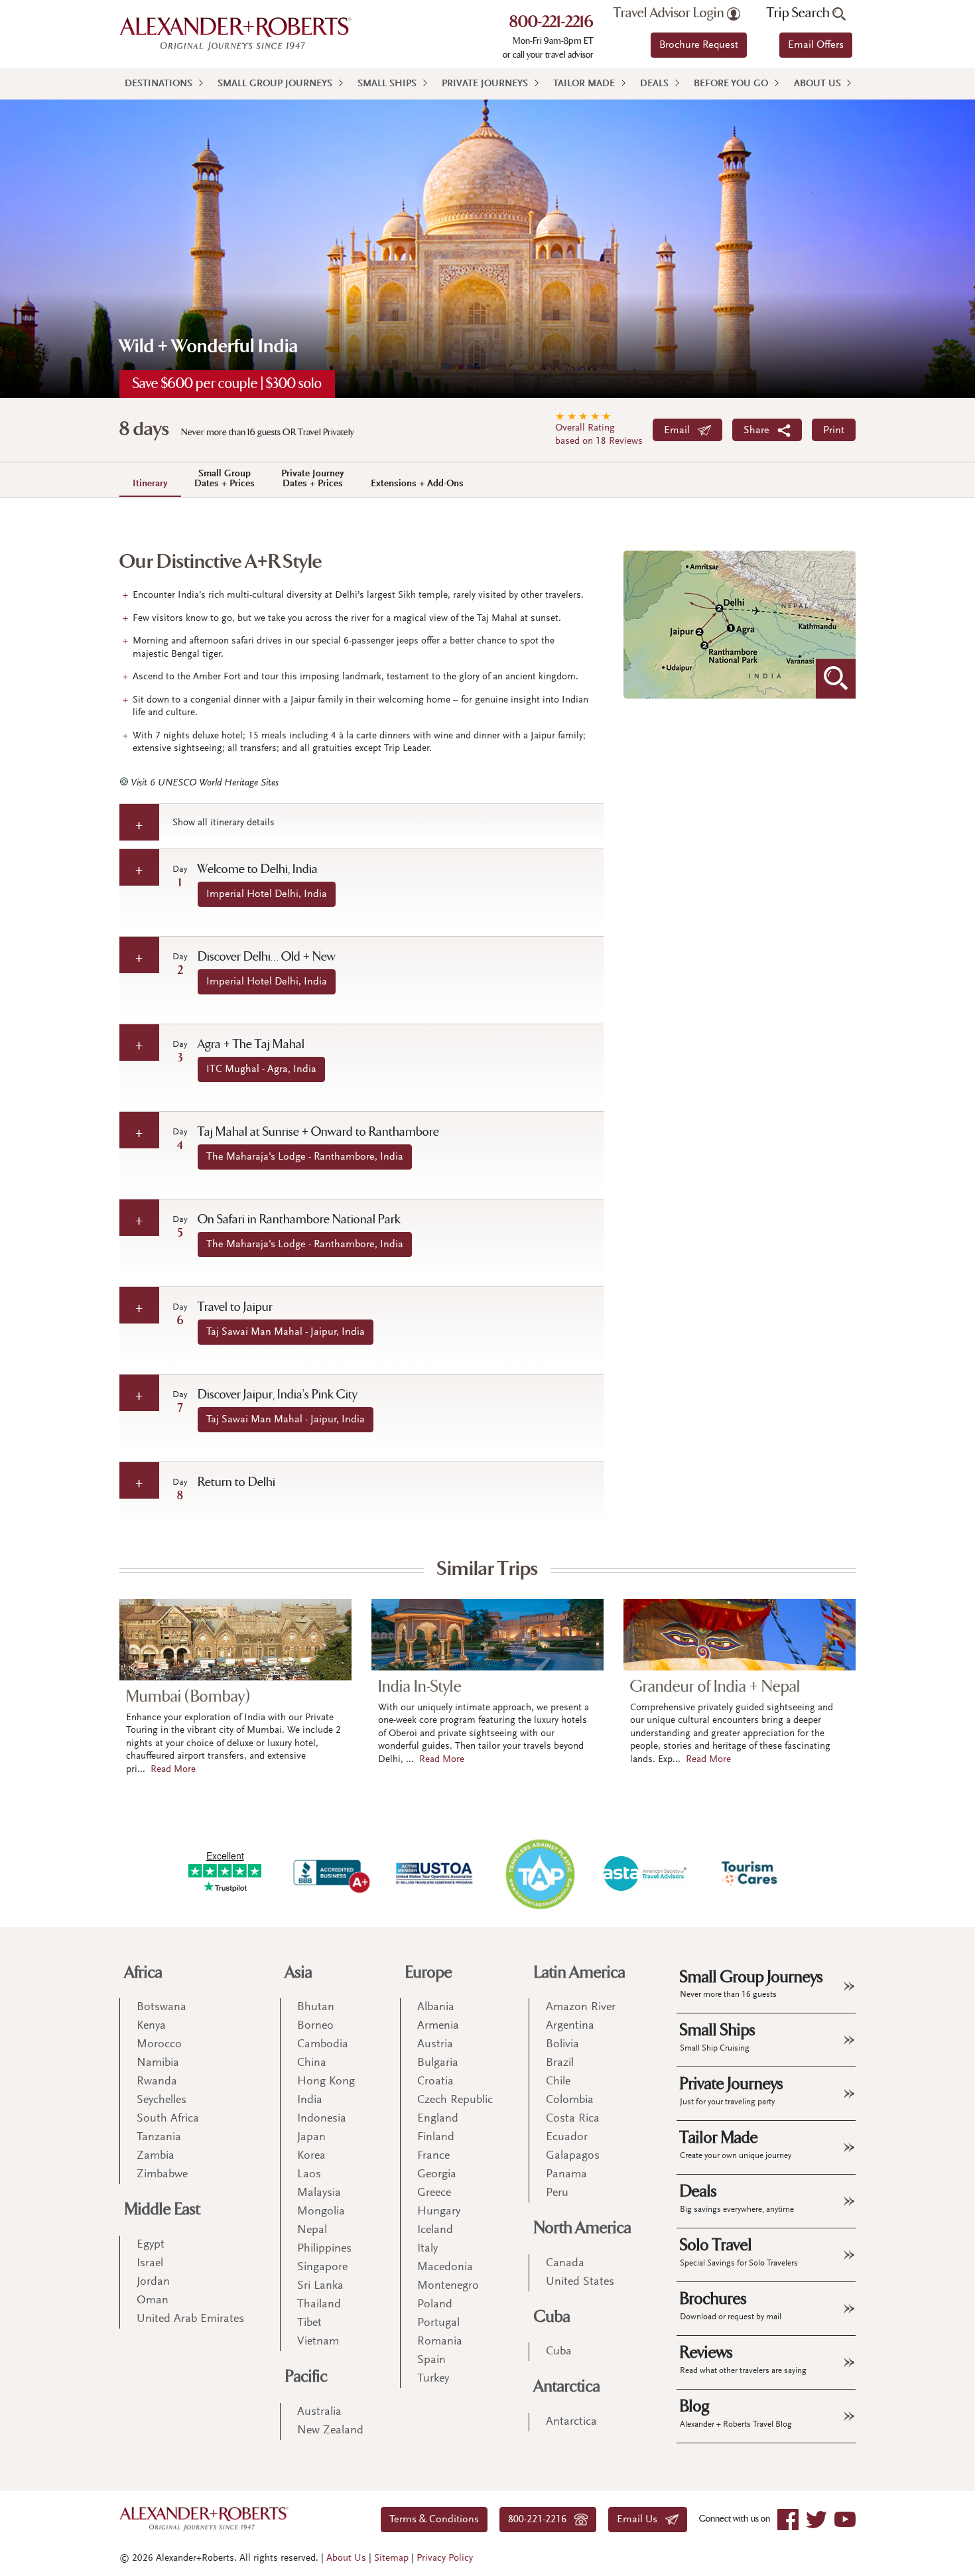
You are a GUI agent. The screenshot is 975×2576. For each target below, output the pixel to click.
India (310, 2100)
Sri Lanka (320, 2286)
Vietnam (318, 2342)
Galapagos (573, 2156)
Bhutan (316, 2007)
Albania (436, 2007)
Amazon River (581, 2007)
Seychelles (162, 2100)
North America (583, 2228)
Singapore (322, 2268)
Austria (435, 2045)
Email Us (641, 2520)
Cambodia (323, 2045)
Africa (144, 1973)
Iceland (435, 2230)
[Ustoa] (435, 1873)
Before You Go (731, 84)
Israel (150, 2264)
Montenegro (448, 2286)
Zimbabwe (162, 2175)
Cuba (552, 2317)
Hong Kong (326, 2082)
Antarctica (567, 2387)
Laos (309, 2175)
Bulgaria (438, 2063)
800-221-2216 (552, 23)
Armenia (438, 2026)
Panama (566, 2175)
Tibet (309, 2323)
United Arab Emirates (190, 2319)
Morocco (159, 2045)
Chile (558, 2082)
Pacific (306, 2377)
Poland (435, 2305)
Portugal (438, 2323)
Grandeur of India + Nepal (715, 1687)
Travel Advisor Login (670, 13)
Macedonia (445, 2268)
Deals (654, 84)
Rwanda (157, 2082)
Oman (153, 2301)
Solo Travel (739, 2252)
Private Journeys (485, 84)
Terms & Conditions (434, 2520)
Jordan (153, 2282)
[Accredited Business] (330, 1873)
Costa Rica (573, 2119)
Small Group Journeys (275, 84)
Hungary (439, 2212)
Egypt (151, 2245)
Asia (299, 1973)
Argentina (570, 2026)
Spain (431, 2360)
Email (681, 431)
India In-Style (420, 1687)
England (438, 2119)
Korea (311, 2156)
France (433, 2156)
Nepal (312, 2230)
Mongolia (321, 2212)
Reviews (743, 2359)
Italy (427, 2249)
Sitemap (391, 2558)
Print (834, 431)
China (312, 2063)
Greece (434, 2193)
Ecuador (567, 2137)
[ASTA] (645, 1873)
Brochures (731, 2305)
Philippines (324, 2249)
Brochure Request (699, 45)
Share (760, 431)
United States (580, 2282)
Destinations (159, 84)
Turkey (433, 2379)
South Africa (168, 2119)
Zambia (156, 2156)
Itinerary (150, 484)
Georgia (437, 2175)
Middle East (162, 2209)
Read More (173, 1770)
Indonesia (322, 2119)
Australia (319, 2412)
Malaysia (319, 2193)
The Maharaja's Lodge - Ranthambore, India (305, 1157)
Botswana (162, 2007)
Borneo (315, 2026)
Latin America (580, 1973)
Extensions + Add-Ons (417, 484)
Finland (436, 2137)
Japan (311, 2137)
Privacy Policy (445, 2558)
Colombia (570, 2100)
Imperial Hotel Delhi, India (267, 894)
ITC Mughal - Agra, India (261, 1069)
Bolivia (562, 2045)
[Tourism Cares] (750, 1873)
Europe (429, 1973)
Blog (736, 2413)
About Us (817, 84)
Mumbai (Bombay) (188, 1697)
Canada (565, 2264)
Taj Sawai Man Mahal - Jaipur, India (286, 1332)
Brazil (560, 2063)
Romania (440, 2342)
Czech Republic (455, 2100)
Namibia (158, 2063)
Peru (557, 2193)
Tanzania (159, 2137)
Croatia (435, 2082)
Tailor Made (584, 84)
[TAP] (540, 1873)
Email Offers (816, 45)
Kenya (151, 2026)
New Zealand (330, 2431)
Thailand (319, 2305)
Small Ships (387, 84)
